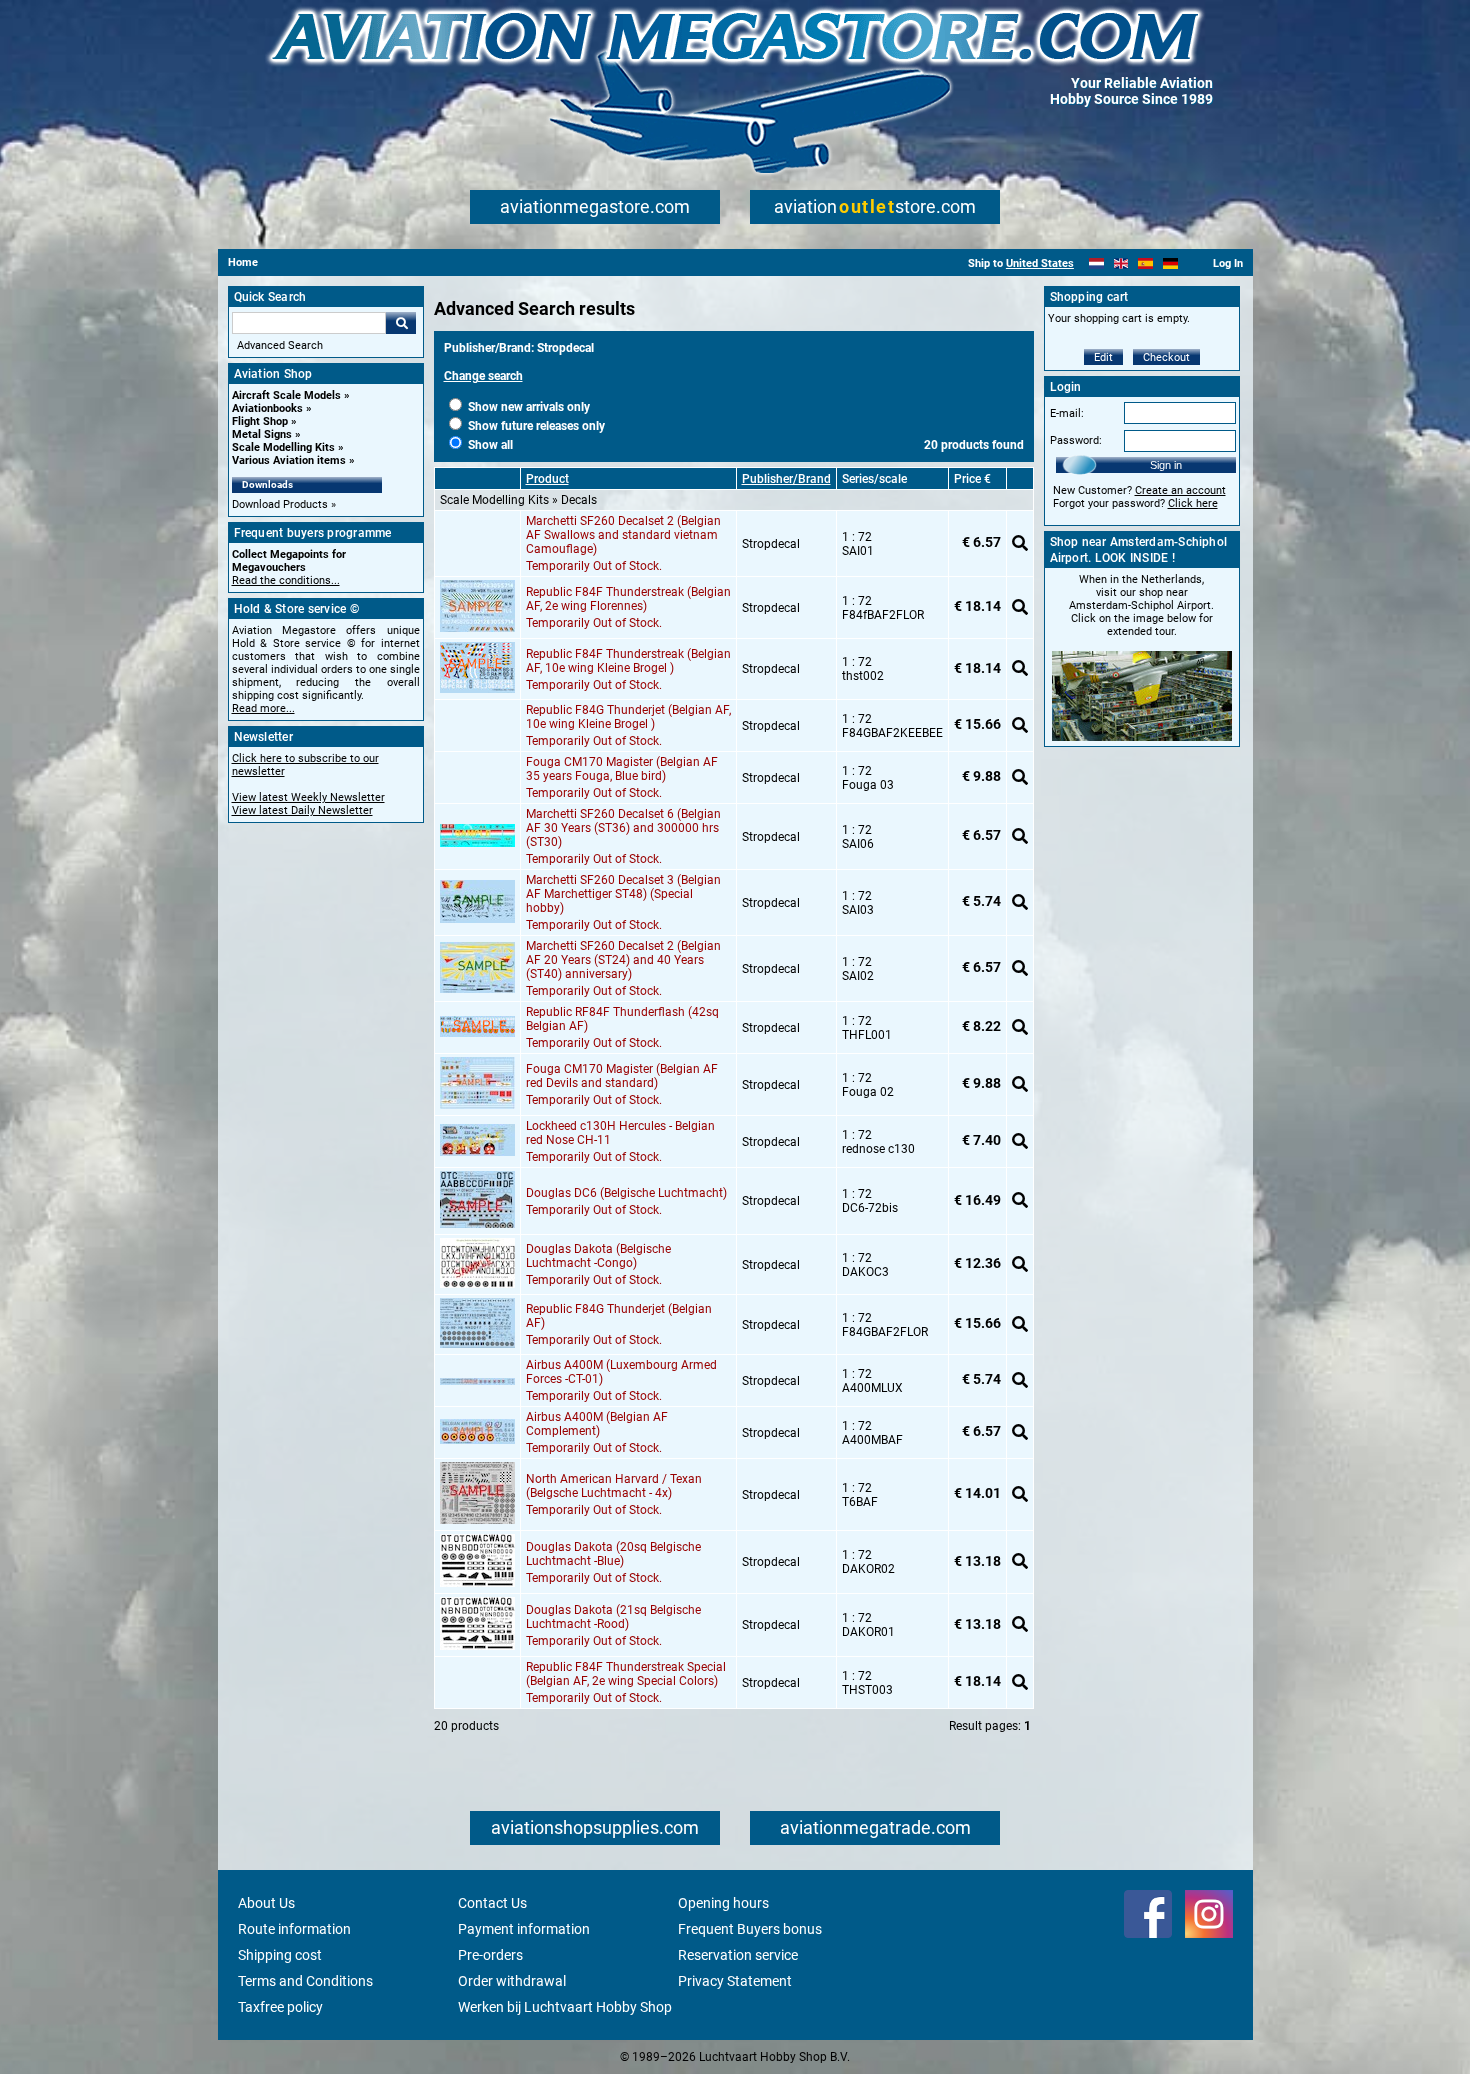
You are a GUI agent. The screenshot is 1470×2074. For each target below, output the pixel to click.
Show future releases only (535, 426)
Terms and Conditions (305, 1981)
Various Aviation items (289, 460)
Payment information (524, 1929)
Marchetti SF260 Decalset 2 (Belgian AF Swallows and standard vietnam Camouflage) (623, 535)
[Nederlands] (1096, 263)
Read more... (263, 708)
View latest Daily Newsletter (302, 810)
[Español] (1145, 263)
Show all (489, 445)
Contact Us (492, 1903)
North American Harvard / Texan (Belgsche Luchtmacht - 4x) (614, 1486)
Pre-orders (490, 1955)
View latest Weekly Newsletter (308, 797)
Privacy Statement (735, 1981)
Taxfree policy (280, 2007)
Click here (1193, 503)
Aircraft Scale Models (286, 395)
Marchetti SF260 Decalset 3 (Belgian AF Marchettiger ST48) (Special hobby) (623, 894)
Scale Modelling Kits (283, 447)
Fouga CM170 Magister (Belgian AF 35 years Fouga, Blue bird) (622, 769)
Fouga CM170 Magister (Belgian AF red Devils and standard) (622, 1076)
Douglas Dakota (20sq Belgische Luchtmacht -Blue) (613, 1554)
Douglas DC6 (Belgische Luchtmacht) (626, 1193)
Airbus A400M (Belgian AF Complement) (597, 1424)
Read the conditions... (286, 580)
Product (547, 479)
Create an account (1180, 490)
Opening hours (723, 1903)
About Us (266, 1903)
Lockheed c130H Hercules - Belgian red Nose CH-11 (620, 1133)
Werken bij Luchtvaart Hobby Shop (565, 2007)
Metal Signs (262, 434)
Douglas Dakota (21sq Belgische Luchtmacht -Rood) (613, 1617)
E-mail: (1067, 413)
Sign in (1166, 465)
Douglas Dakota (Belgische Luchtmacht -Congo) (598, 1256)
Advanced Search (280, 345)
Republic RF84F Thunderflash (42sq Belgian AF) (622, 1019)
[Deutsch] (1170, 263)
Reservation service (738, 1955)
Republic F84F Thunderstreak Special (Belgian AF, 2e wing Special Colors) (626, 1674)
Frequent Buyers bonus (750, 1929)
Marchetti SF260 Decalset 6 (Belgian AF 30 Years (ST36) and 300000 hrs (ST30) (623, 828)
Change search (483, 376)
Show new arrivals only (527, 407)
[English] (1121, 263)
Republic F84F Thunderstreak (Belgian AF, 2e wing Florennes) (628, 599)
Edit (1103, 357)
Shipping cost (280, 1955)
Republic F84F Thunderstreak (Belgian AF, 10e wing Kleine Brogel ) (628, 661)
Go (401, 323)
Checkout (1166, 357)
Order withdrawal (512, 1981)
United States (1040, 263)
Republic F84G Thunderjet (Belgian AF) (619, 1316)
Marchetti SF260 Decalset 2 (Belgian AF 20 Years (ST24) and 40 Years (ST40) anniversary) (623, 960)
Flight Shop (260, 421)
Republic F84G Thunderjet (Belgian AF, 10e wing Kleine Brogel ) (628, 717)
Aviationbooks (267, 408)
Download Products (280, 504)
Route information (294, 1929)
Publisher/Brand (786, 479)
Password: (1076, 440)
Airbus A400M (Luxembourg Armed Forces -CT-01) (621, 1372)
